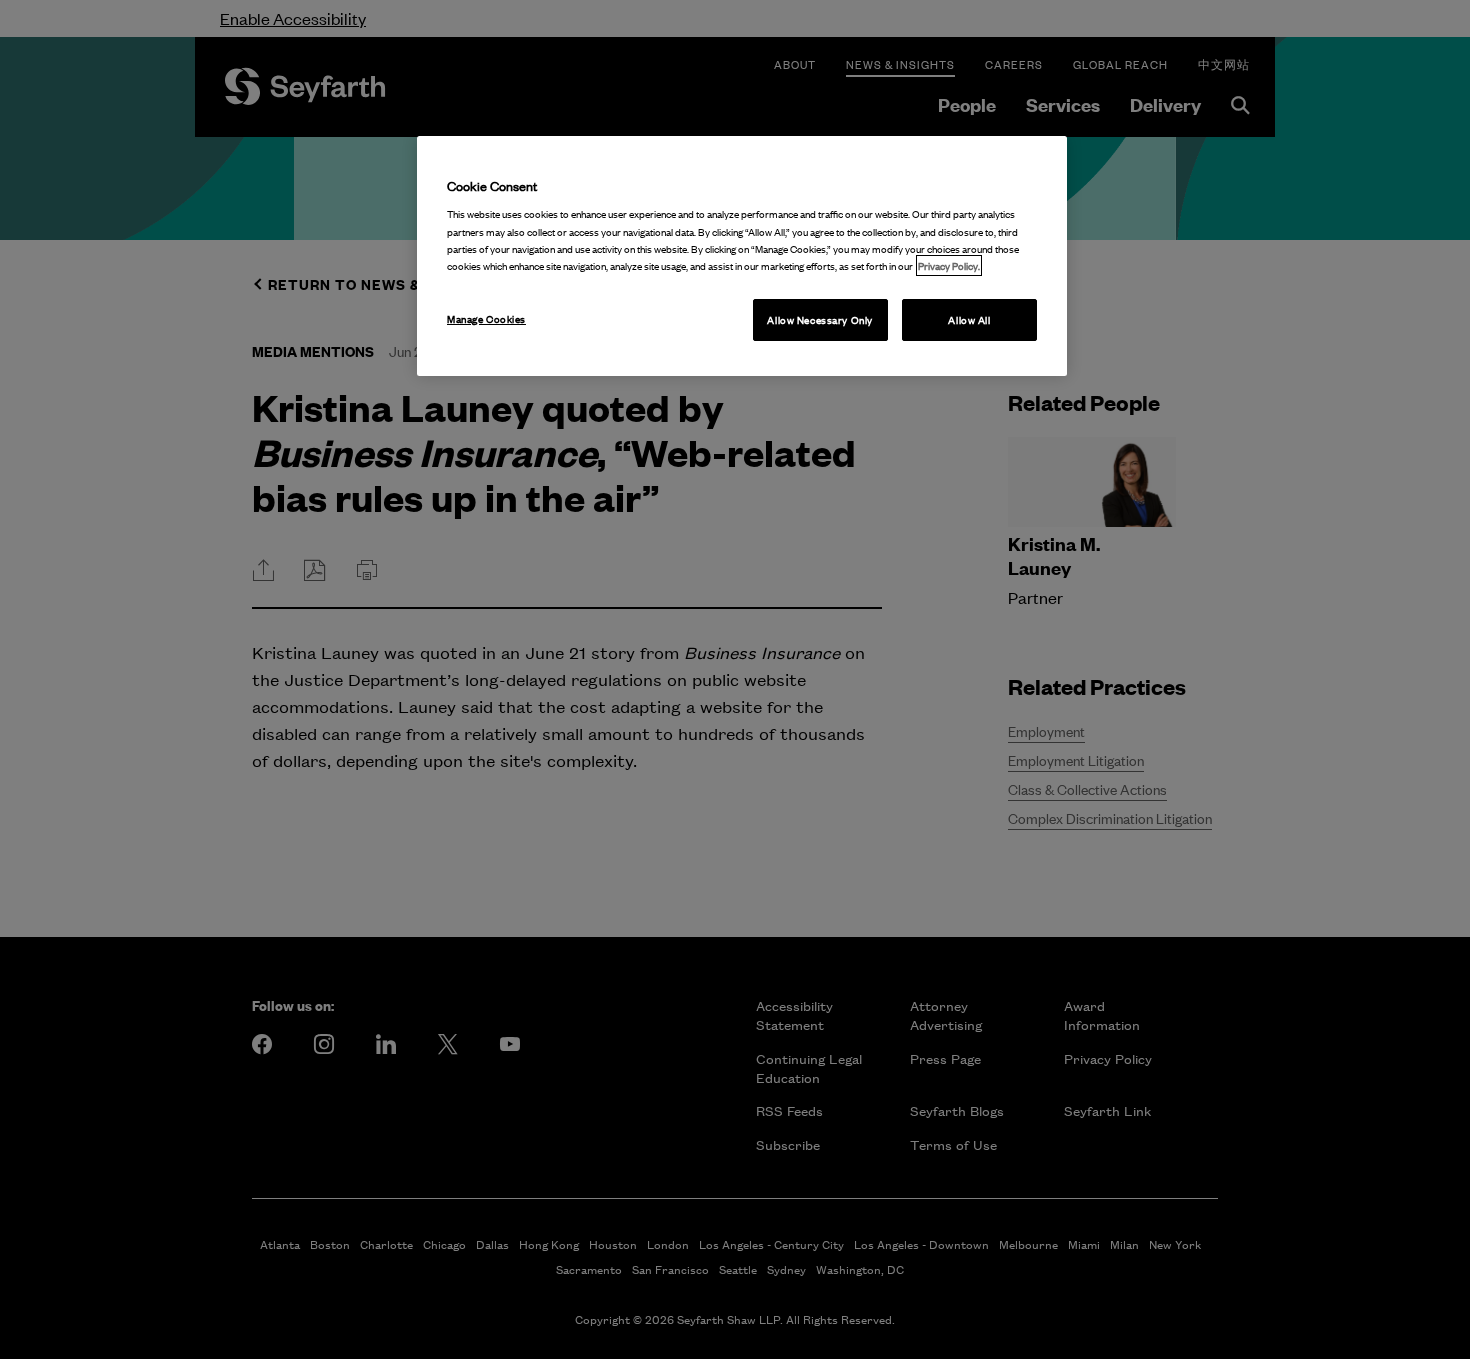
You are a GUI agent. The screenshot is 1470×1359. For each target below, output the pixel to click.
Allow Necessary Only (819, 319)
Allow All (969, 319)
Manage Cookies (486, 318)
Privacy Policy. (949, 265)
